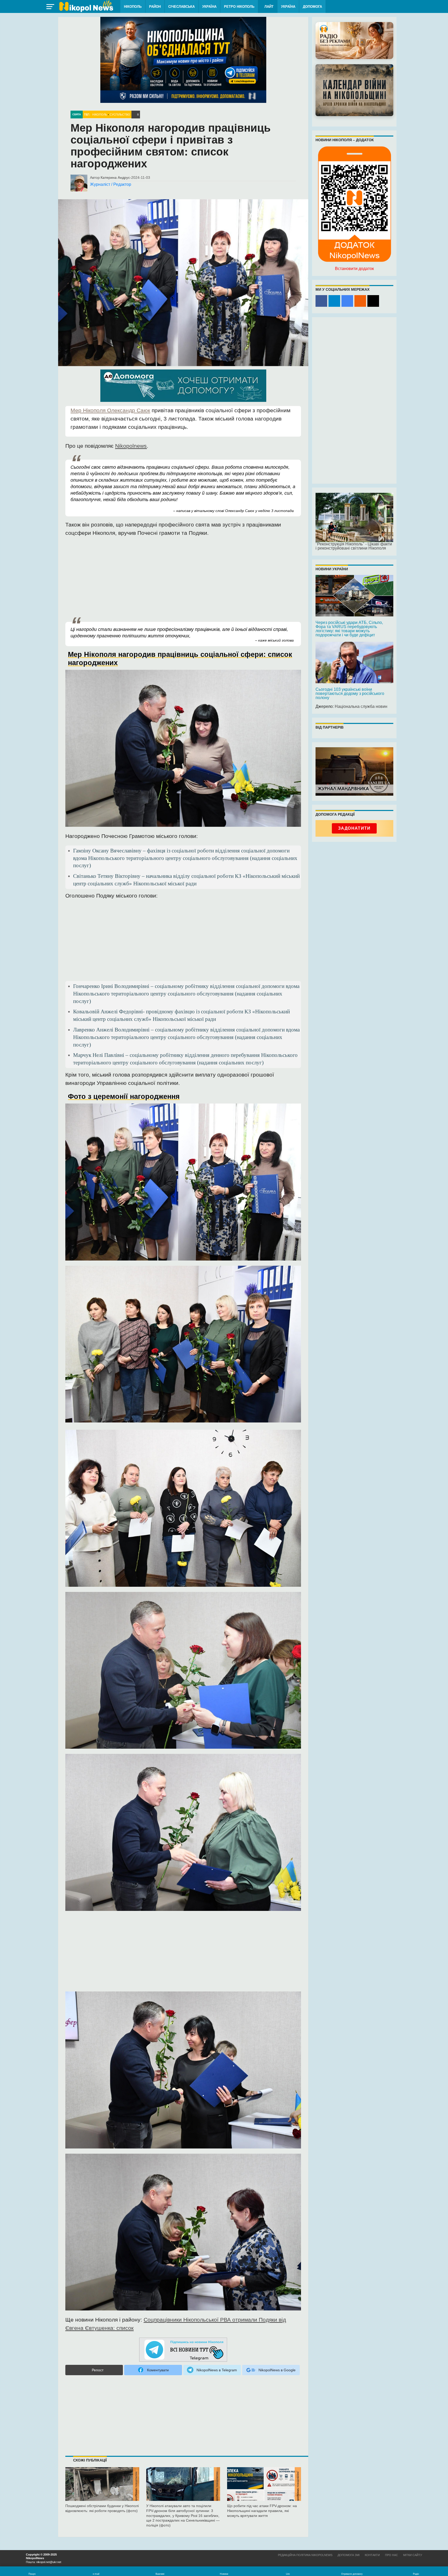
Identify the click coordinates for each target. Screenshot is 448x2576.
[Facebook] (321, 301)
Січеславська (181, 7)
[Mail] (373, 301)
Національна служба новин (361, 706)
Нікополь (133, 7)
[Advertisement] (183, 579)
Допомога (312, 7)
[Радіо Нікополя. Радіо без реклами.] (354, 41)
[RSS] (360, 301)
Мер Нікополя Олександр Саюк (110, 410)
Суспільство (120, 115)
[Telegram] (334, 301)
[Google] (347, 301)
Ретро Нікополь (239, 7)
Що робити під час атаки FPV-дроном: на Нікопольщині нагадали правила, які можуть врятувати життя (262, 2511)
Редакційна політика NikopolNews (305, 2555)
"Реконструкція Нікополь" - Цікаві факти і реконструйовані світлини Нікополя (354, 546)
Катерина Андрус (115, 177)
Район (155, 7)
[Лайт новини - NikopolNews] (86, 6)
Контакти (372, 2555)
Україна (209, 7)
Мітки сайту (413, 2555)
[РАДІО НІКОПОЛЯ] (354, 90)
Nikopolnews (131, 446)
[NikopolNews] (183, 2350)
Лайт (269, 7)
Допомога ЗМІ (349, 2555)
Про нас (391, 2555)
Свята (77, 114)
